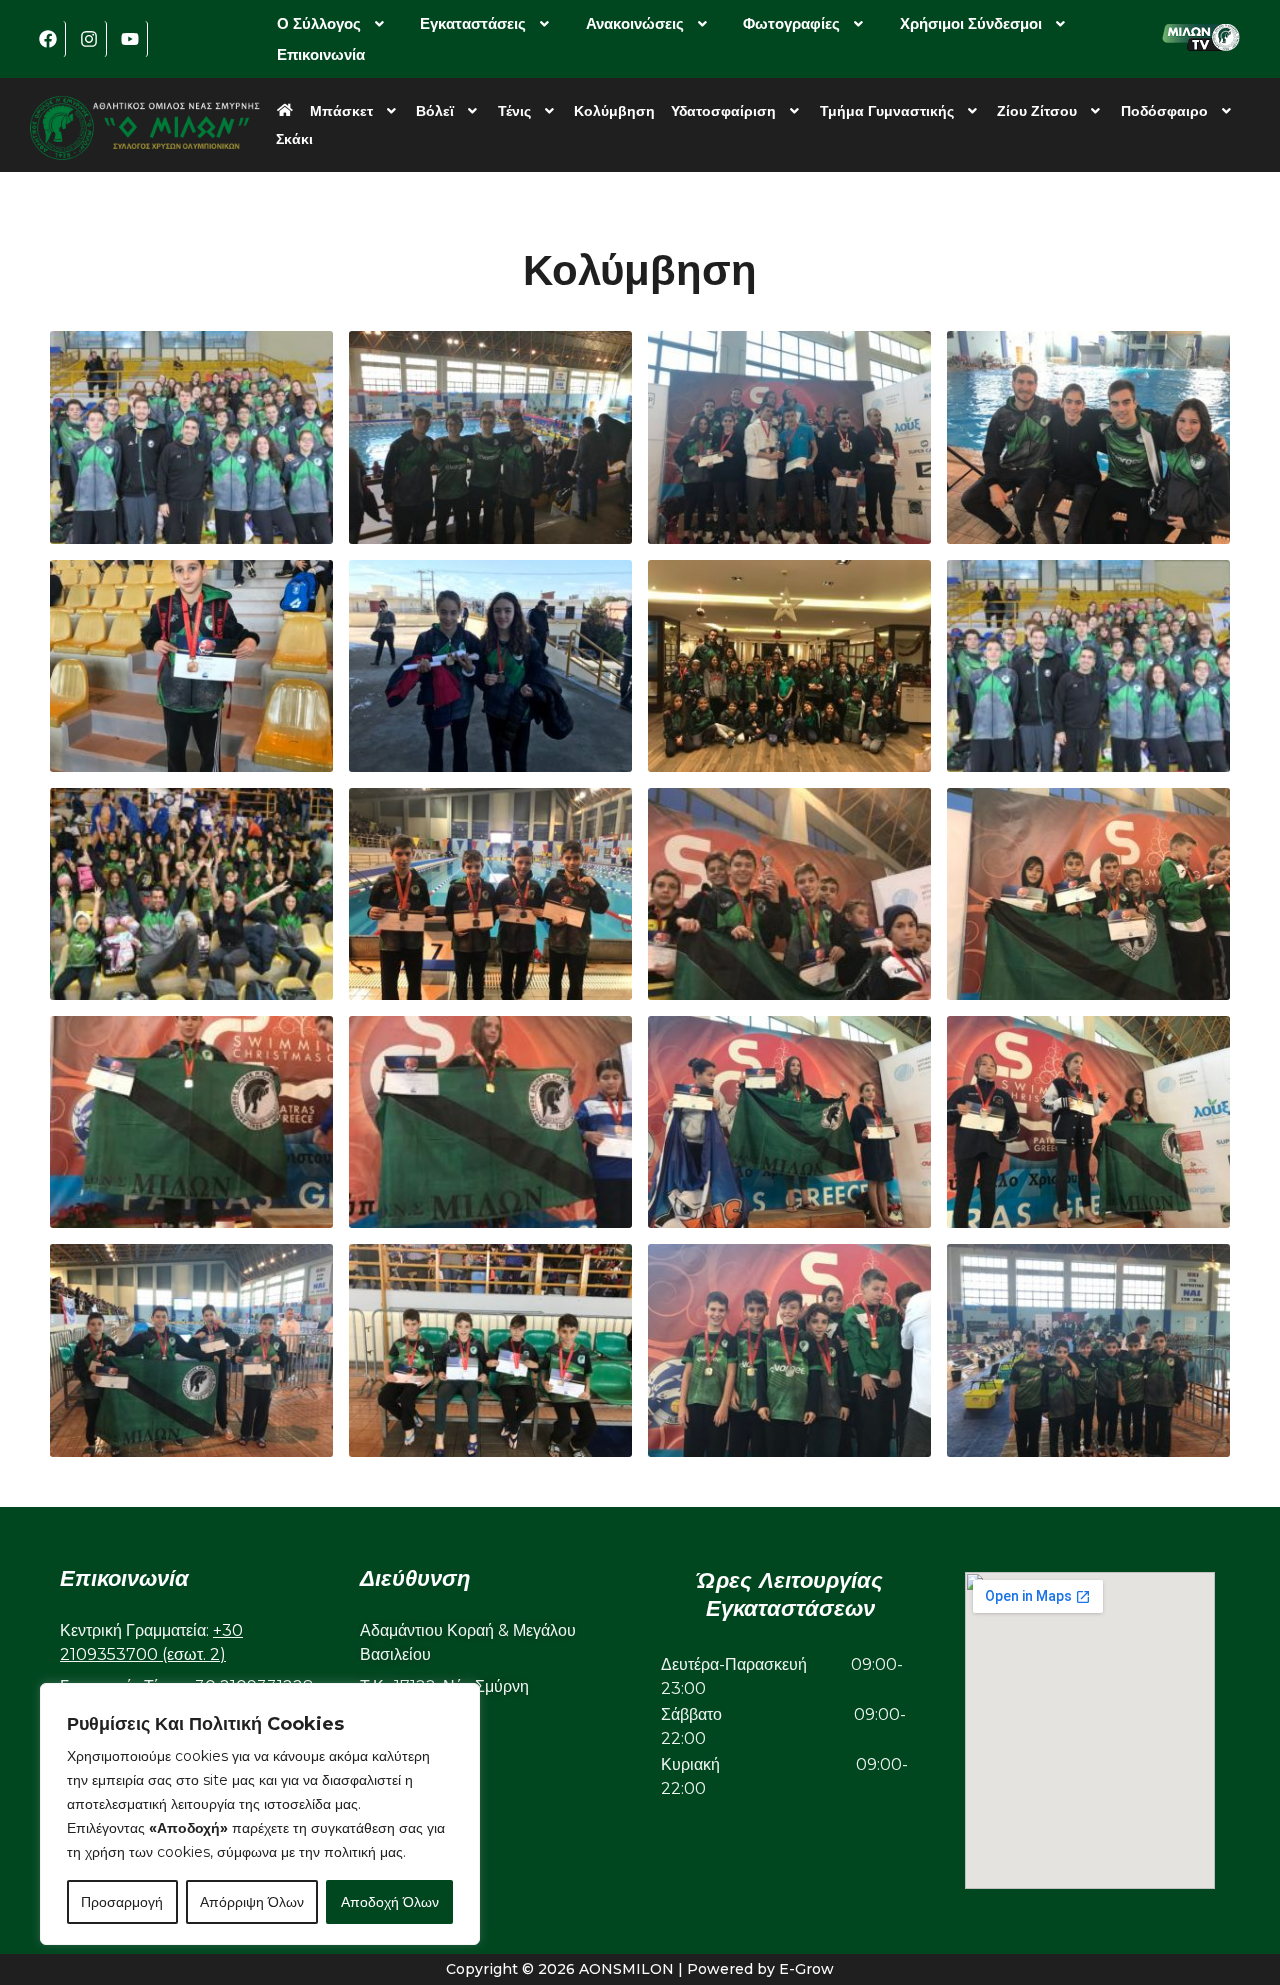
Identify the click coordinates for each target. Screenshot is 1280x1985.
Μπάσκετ (341, 111)
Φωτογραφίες (791, 23)
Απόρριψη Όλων (252, 1902)
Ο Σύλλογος (319, 23)
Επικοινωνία (321, 54)
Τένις (514, 111)
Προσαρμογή (122, 1902)
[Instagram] (89, 39)
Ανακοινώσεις (635, 23)
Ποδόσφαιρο (1164, 111)
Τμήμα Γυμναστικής (887, 111)
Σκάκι (294, 139)
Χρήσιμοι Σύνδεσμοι (971, 23)
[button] (333, 23)
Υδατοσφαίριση (723, 111)
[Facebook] (48, 39)
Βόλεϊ (435, 111)
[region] (260, 1814)
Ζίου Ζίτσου (1037, 111)
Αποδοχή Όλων (390, 1902)
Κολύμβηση (614, 111)
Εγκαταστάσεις (473, 23)
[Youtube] (130, 39)
